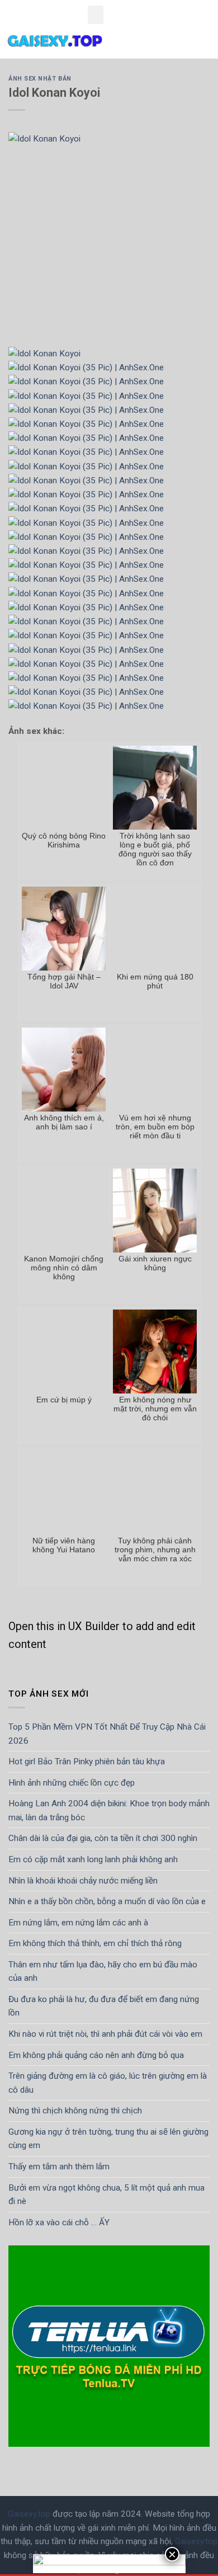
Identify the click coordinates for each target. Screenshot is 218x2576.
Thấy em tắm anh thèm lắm (59, 2167)
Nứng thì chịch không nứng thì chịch (75, 2111)
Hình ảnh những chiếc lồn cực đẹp (72, 1783)
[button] (96, 15)
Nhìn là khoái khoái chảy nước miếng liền (83, 1881)
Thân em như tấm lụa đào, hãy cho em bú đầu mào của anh (103, 1972)
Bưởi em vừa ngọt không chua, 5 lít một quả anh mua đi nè (106, 2195)
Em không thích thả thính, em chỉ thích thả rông (95, 1943)
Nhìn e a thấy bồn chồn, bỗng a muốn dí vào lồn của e (107, 1901)
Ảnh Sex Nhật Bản (40, 79)
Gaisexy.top (29, 2514)
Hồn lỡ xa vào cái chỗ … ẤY (59, 2222)
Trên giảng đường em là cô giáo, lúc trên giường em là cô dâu (108, 2083)
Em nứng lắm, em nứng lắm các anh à (78, 1923)
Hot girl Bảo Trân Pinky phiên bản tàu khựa (87, 1762)
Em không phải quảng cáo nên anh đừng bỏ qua (96, 2055)
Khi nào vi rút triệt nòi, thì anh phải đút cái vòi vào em (105, 2034)
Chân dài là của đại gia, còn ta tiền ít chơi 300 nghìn (103, 1838)
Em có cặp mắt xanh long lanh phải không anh (93, 1859)
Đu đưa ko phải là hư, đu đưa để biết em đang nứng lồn (104, 2006)
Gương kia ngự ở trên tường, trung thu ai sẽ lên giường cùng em (108, 2139)
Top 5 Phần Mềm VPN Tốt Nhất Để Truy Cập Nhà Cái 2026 (107, 1734)
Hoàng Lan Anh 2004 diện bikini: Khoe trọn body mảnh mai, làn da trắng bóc (109, 1810)
